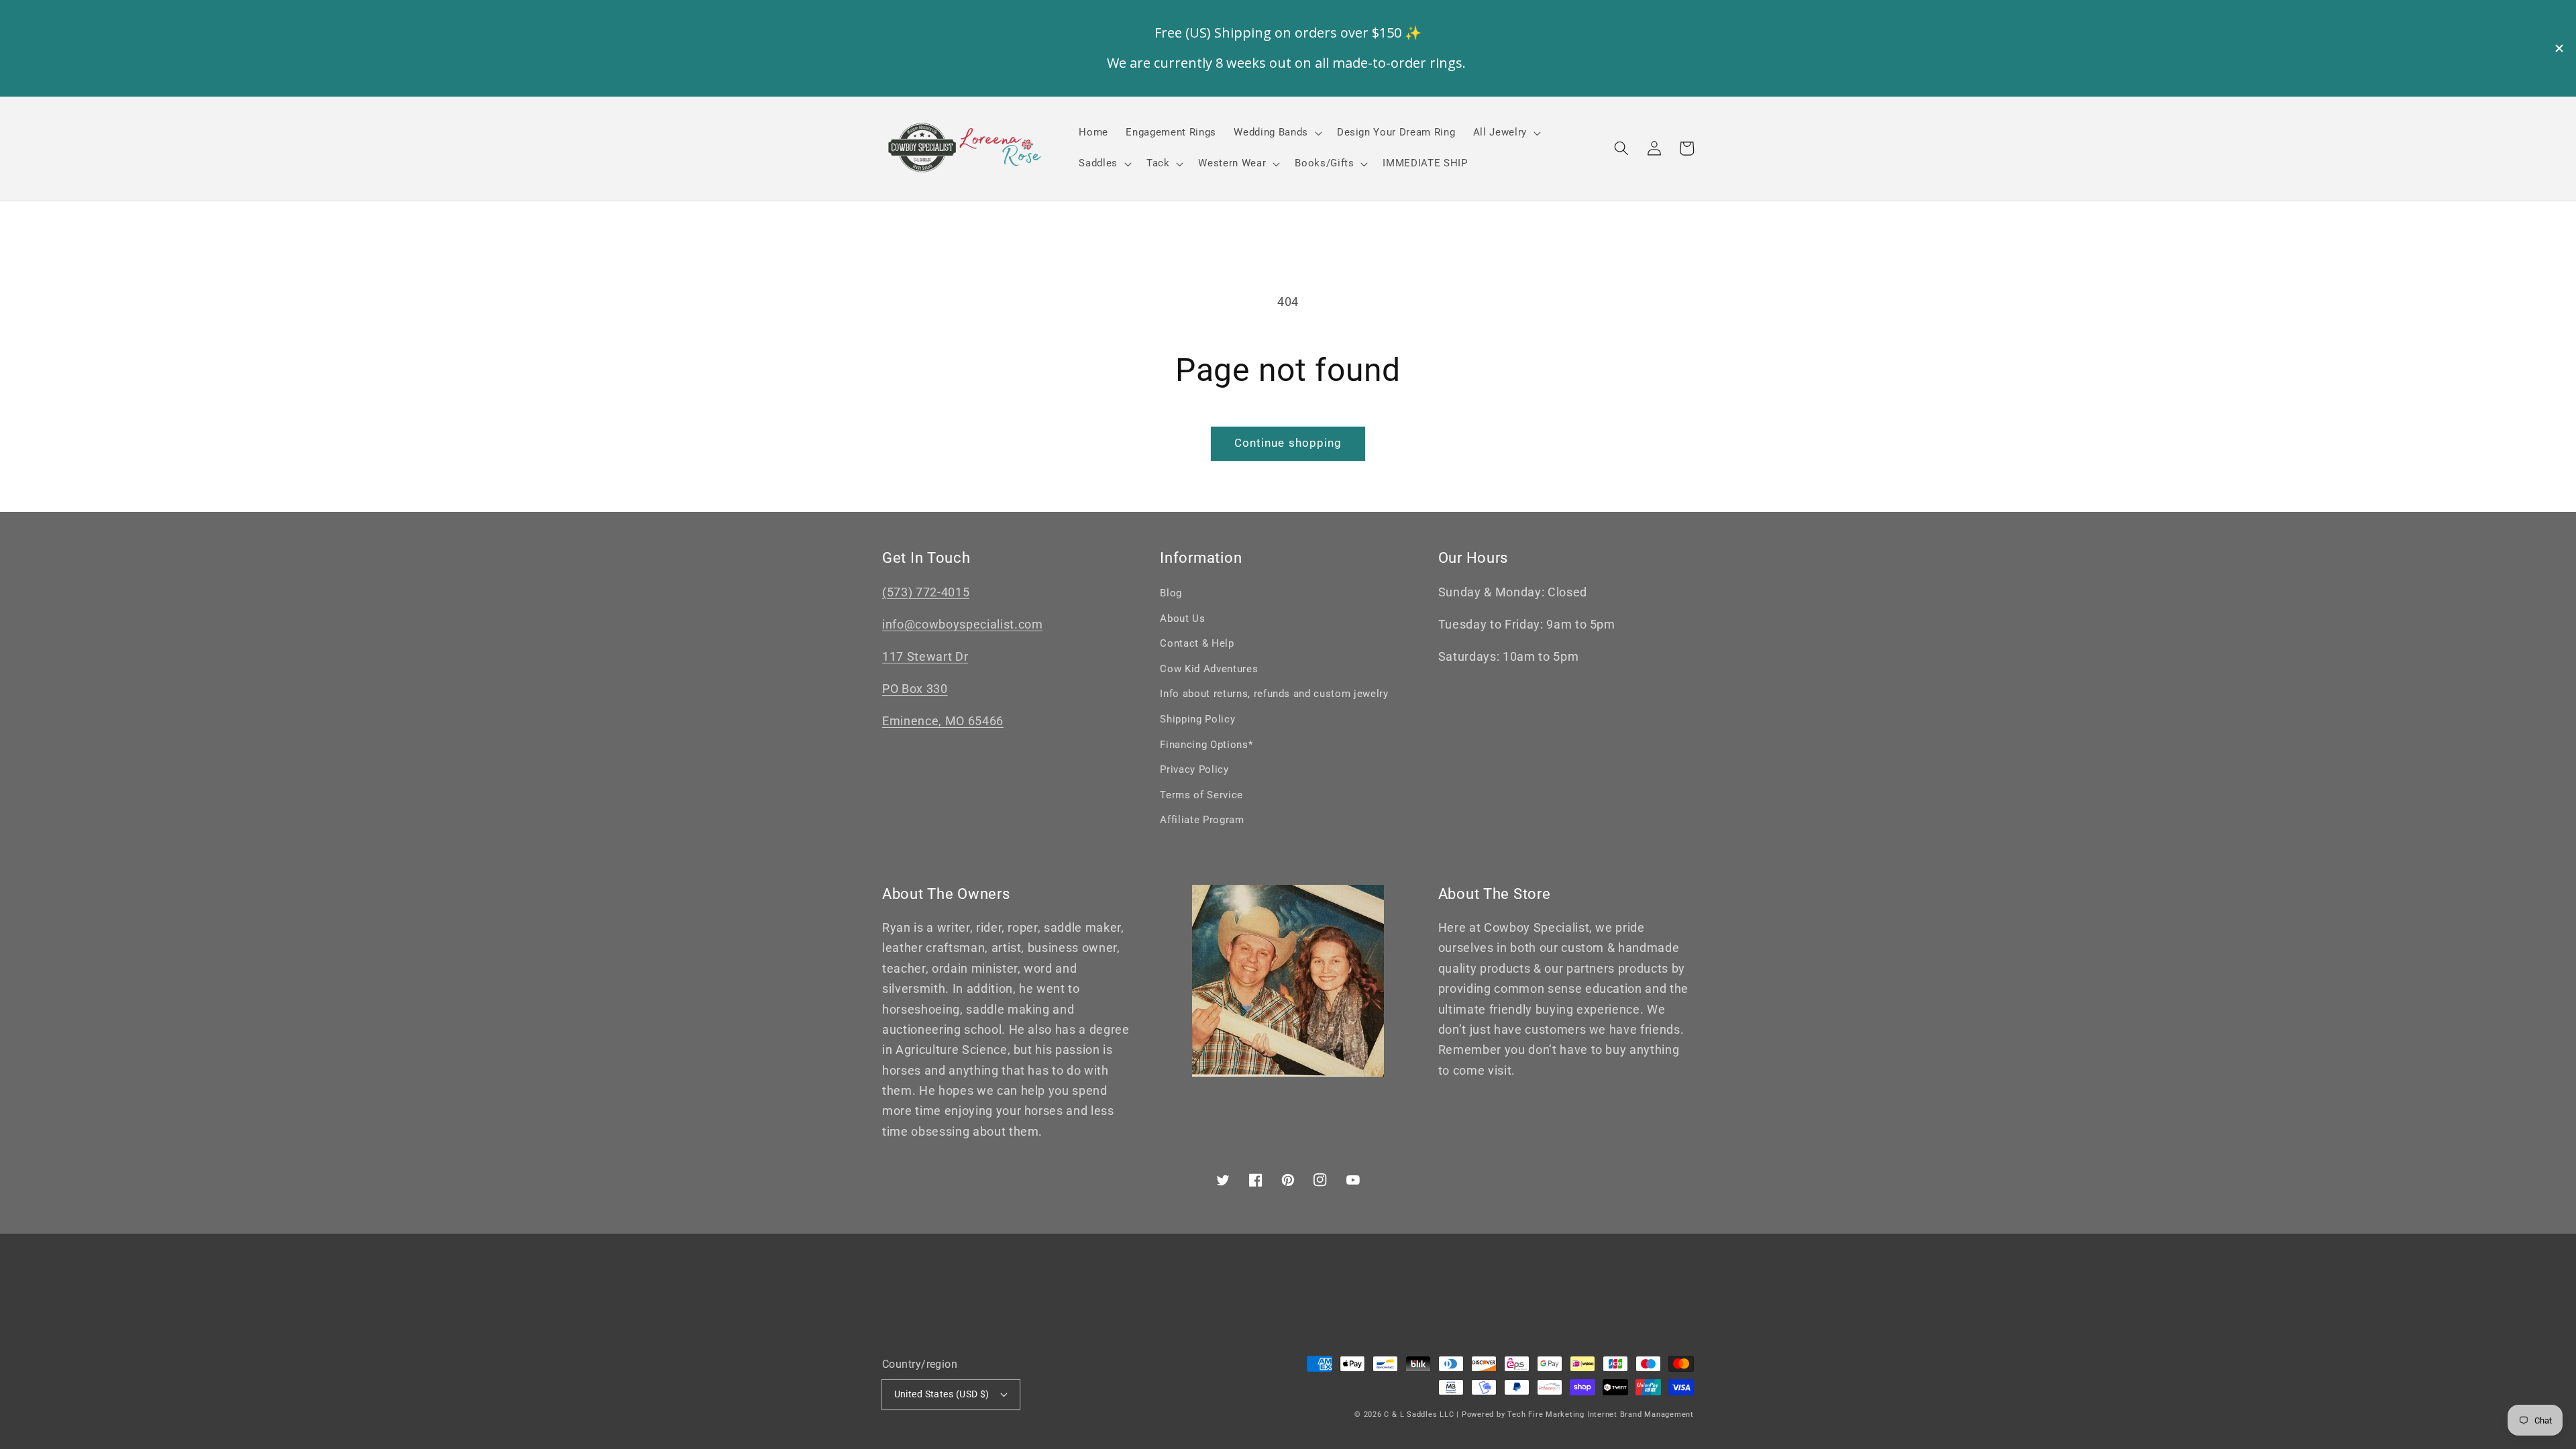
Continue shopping (1288, 443)
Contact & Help (1197, 643)
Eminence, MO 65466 (943, 721)
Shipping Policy (1197, 719)
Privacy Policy (1194, 769)
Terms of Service (1201, 795)
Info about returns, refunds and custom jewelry (1274, 694)
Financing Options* (1206, 745)
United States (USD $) (942, 1394)
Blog (1171, 593)
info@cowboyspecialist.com (963, 625)
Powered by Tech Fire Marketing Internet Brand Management (1578, 1414)
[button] (1621, 148)
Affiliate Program (1202, 820)
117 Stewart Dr (925, 657)
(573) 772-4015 (926, 592)
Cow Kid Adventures (1209, 669)
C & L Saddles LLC (1419, 1414)
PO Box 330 (915, 689)
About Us (1182, 619)
